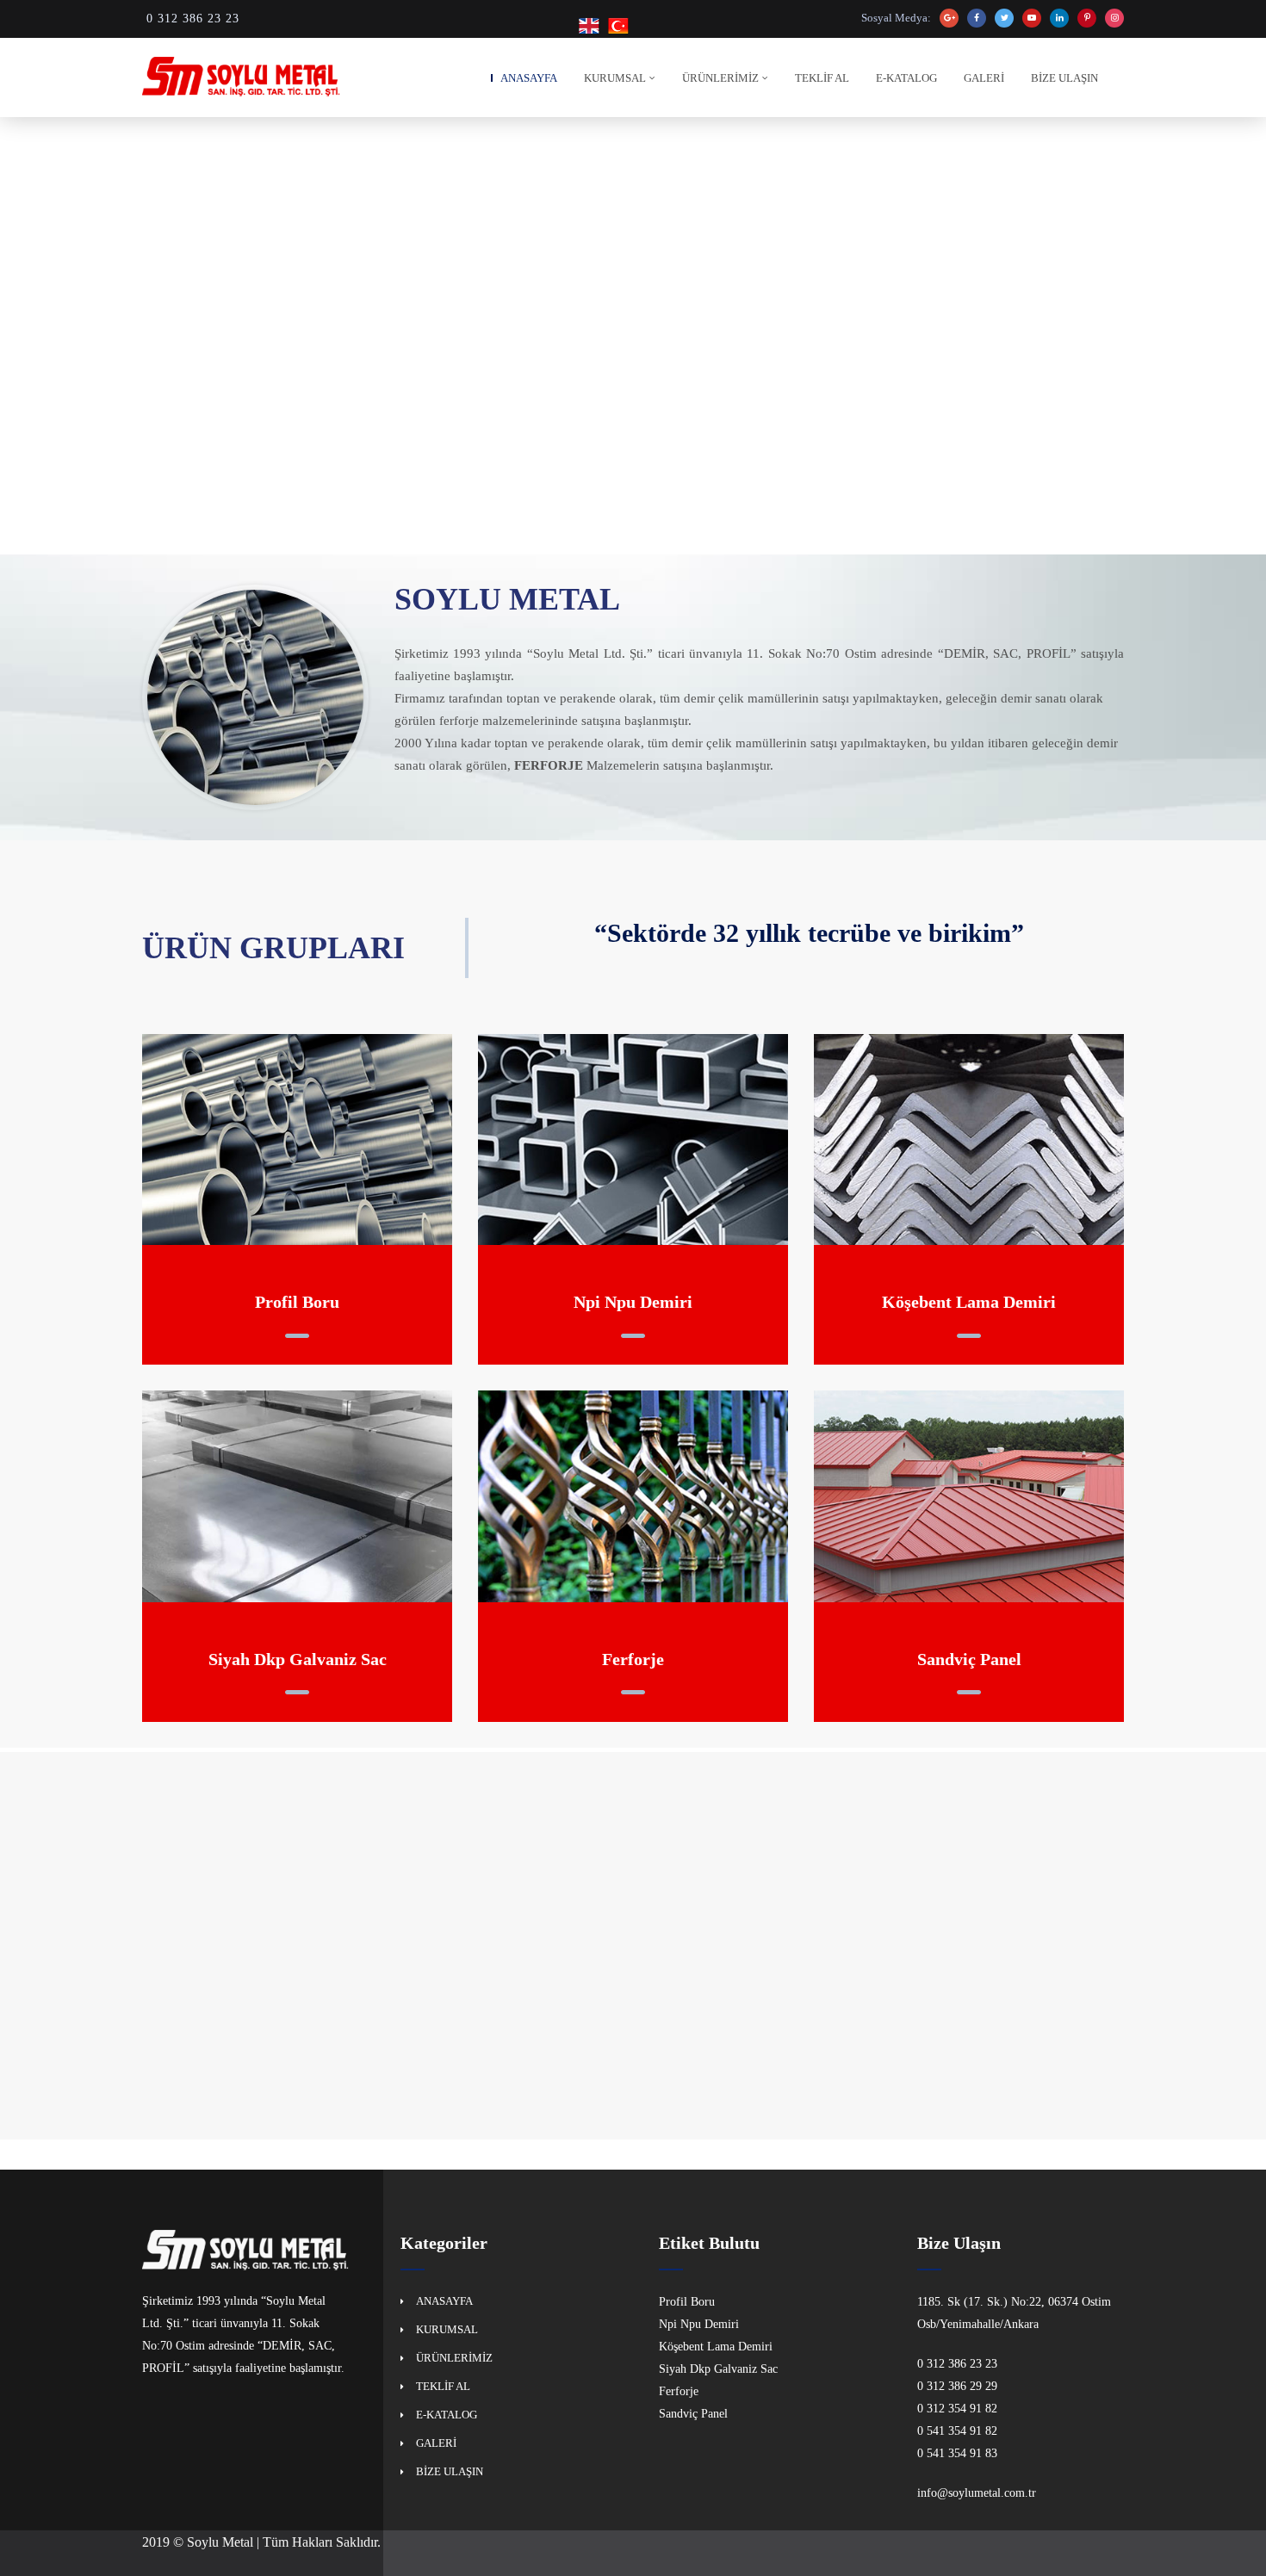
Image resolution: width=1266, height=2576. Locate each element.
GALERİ (984, 78)
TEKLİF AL (822, 78)
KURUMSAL (615, 78)
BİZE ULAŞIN (1064, 78)
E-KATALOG (906, 78)
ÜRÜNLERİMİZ (720, 78)
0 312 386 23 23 (193, 19)
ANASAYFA (529, 78)
